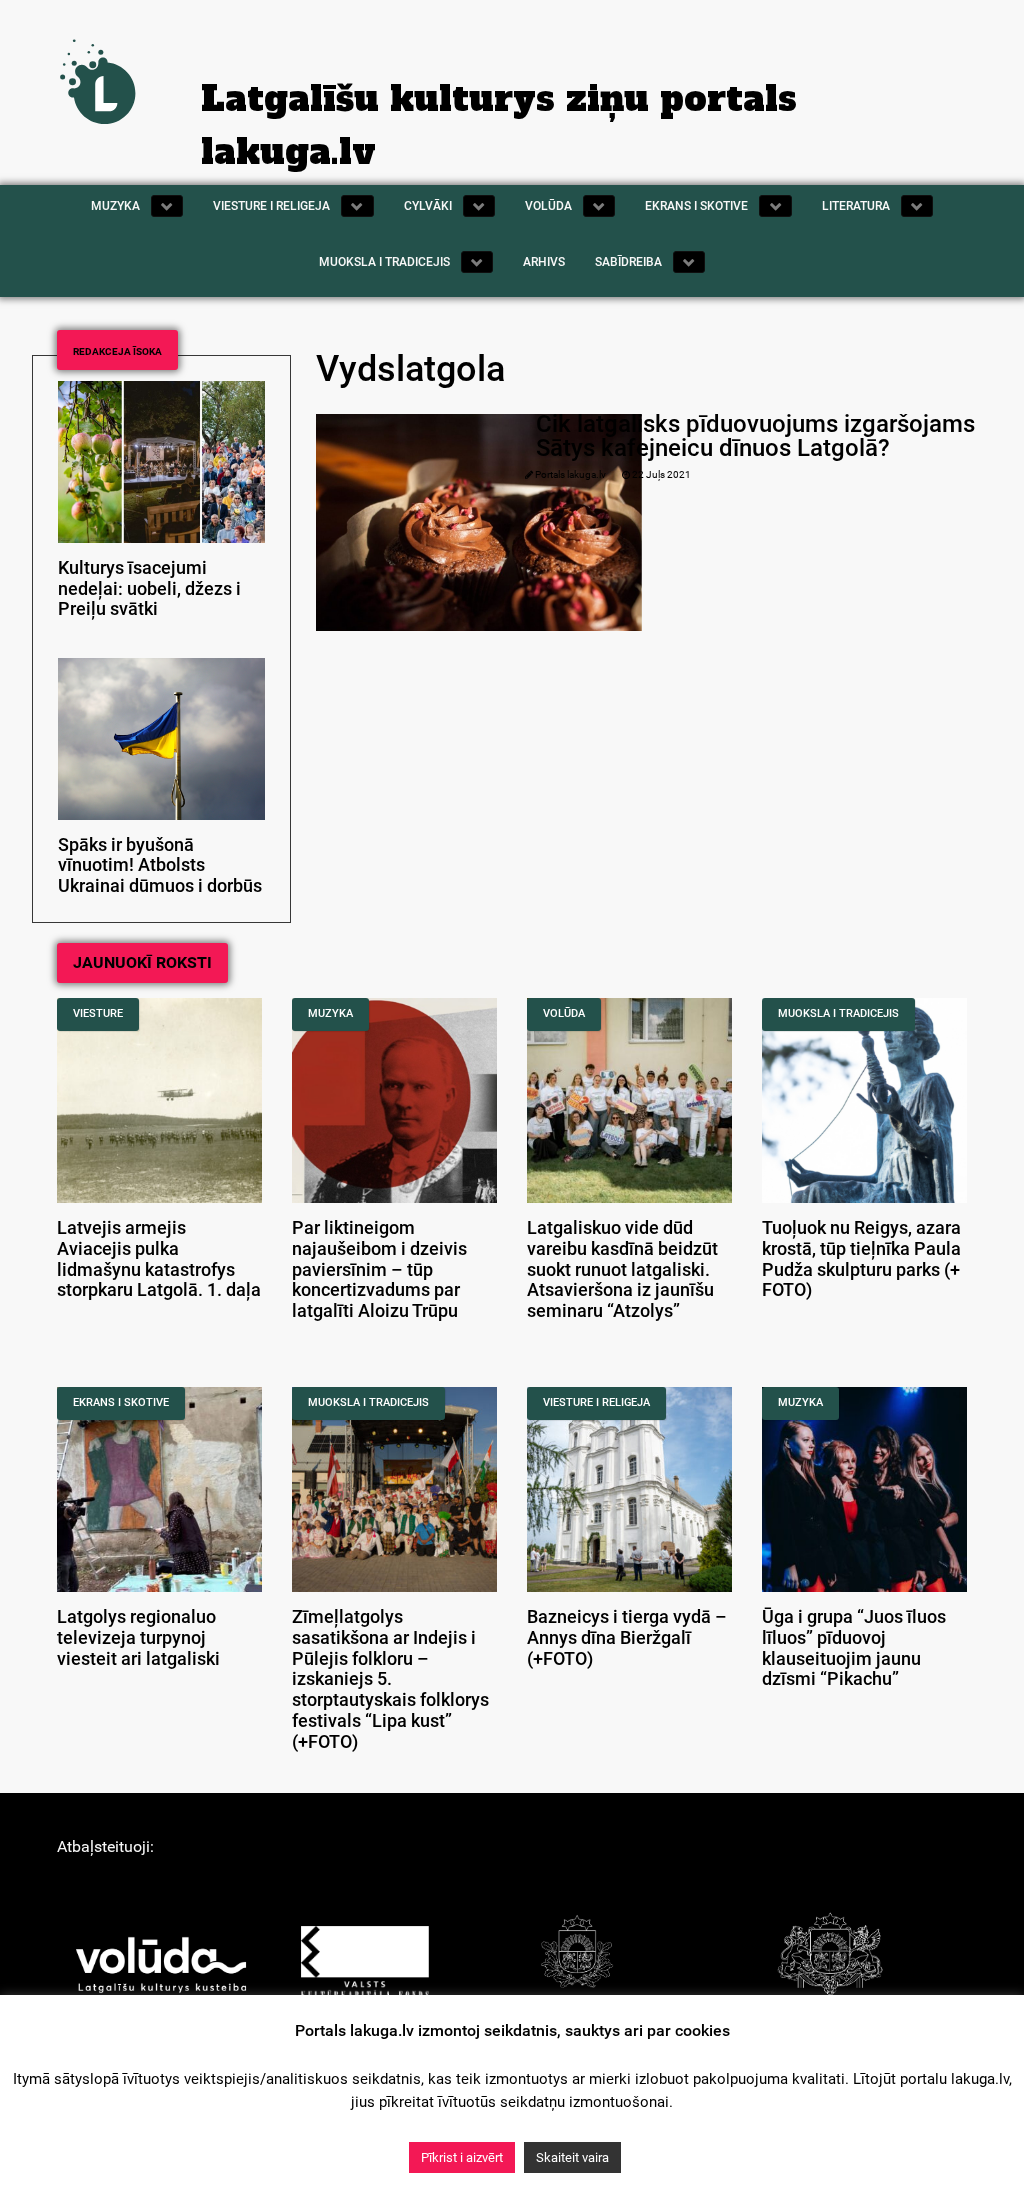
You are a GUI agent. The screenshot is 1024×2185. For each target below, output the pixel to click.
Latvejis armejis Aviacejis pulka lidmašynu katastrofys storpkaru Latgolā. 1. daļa (159, 1259)
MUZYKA (330, 1013)
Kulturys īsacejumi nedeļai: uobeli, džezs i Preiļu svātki (149, 589)
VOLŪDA (564, 1013)
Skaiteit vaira (572, 2157)
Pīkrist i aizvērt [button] (462, 2157)
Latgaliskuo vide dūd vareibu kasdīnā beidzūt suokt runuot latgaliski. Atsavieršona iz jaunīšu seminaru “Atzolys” (622, 1269)
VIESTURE (98, 1013)
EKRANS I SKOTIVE (121, 1402)
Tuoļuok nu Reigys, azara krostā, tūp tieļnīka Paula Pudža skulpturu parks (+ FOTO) (861, 1259)
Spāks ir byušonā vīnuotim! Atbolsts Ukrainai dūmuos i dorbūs (160, 866)
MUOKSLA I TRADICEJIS (838, 1013)
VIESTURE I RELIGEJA (596, 1402)
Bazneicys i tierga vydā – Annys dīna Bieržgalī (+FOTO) (627, 1638)
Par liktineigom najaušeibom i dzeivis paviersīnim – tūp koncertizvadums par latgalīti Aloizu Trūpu (379, 1269)
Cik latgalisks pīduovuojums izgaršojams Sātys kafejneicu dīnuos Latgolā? (755, 436)
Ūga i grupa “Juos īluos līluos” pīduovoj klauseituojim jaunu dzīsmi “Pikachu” (854, 1648)
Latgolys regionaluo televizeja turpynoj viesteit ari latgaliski (138, 1638)
